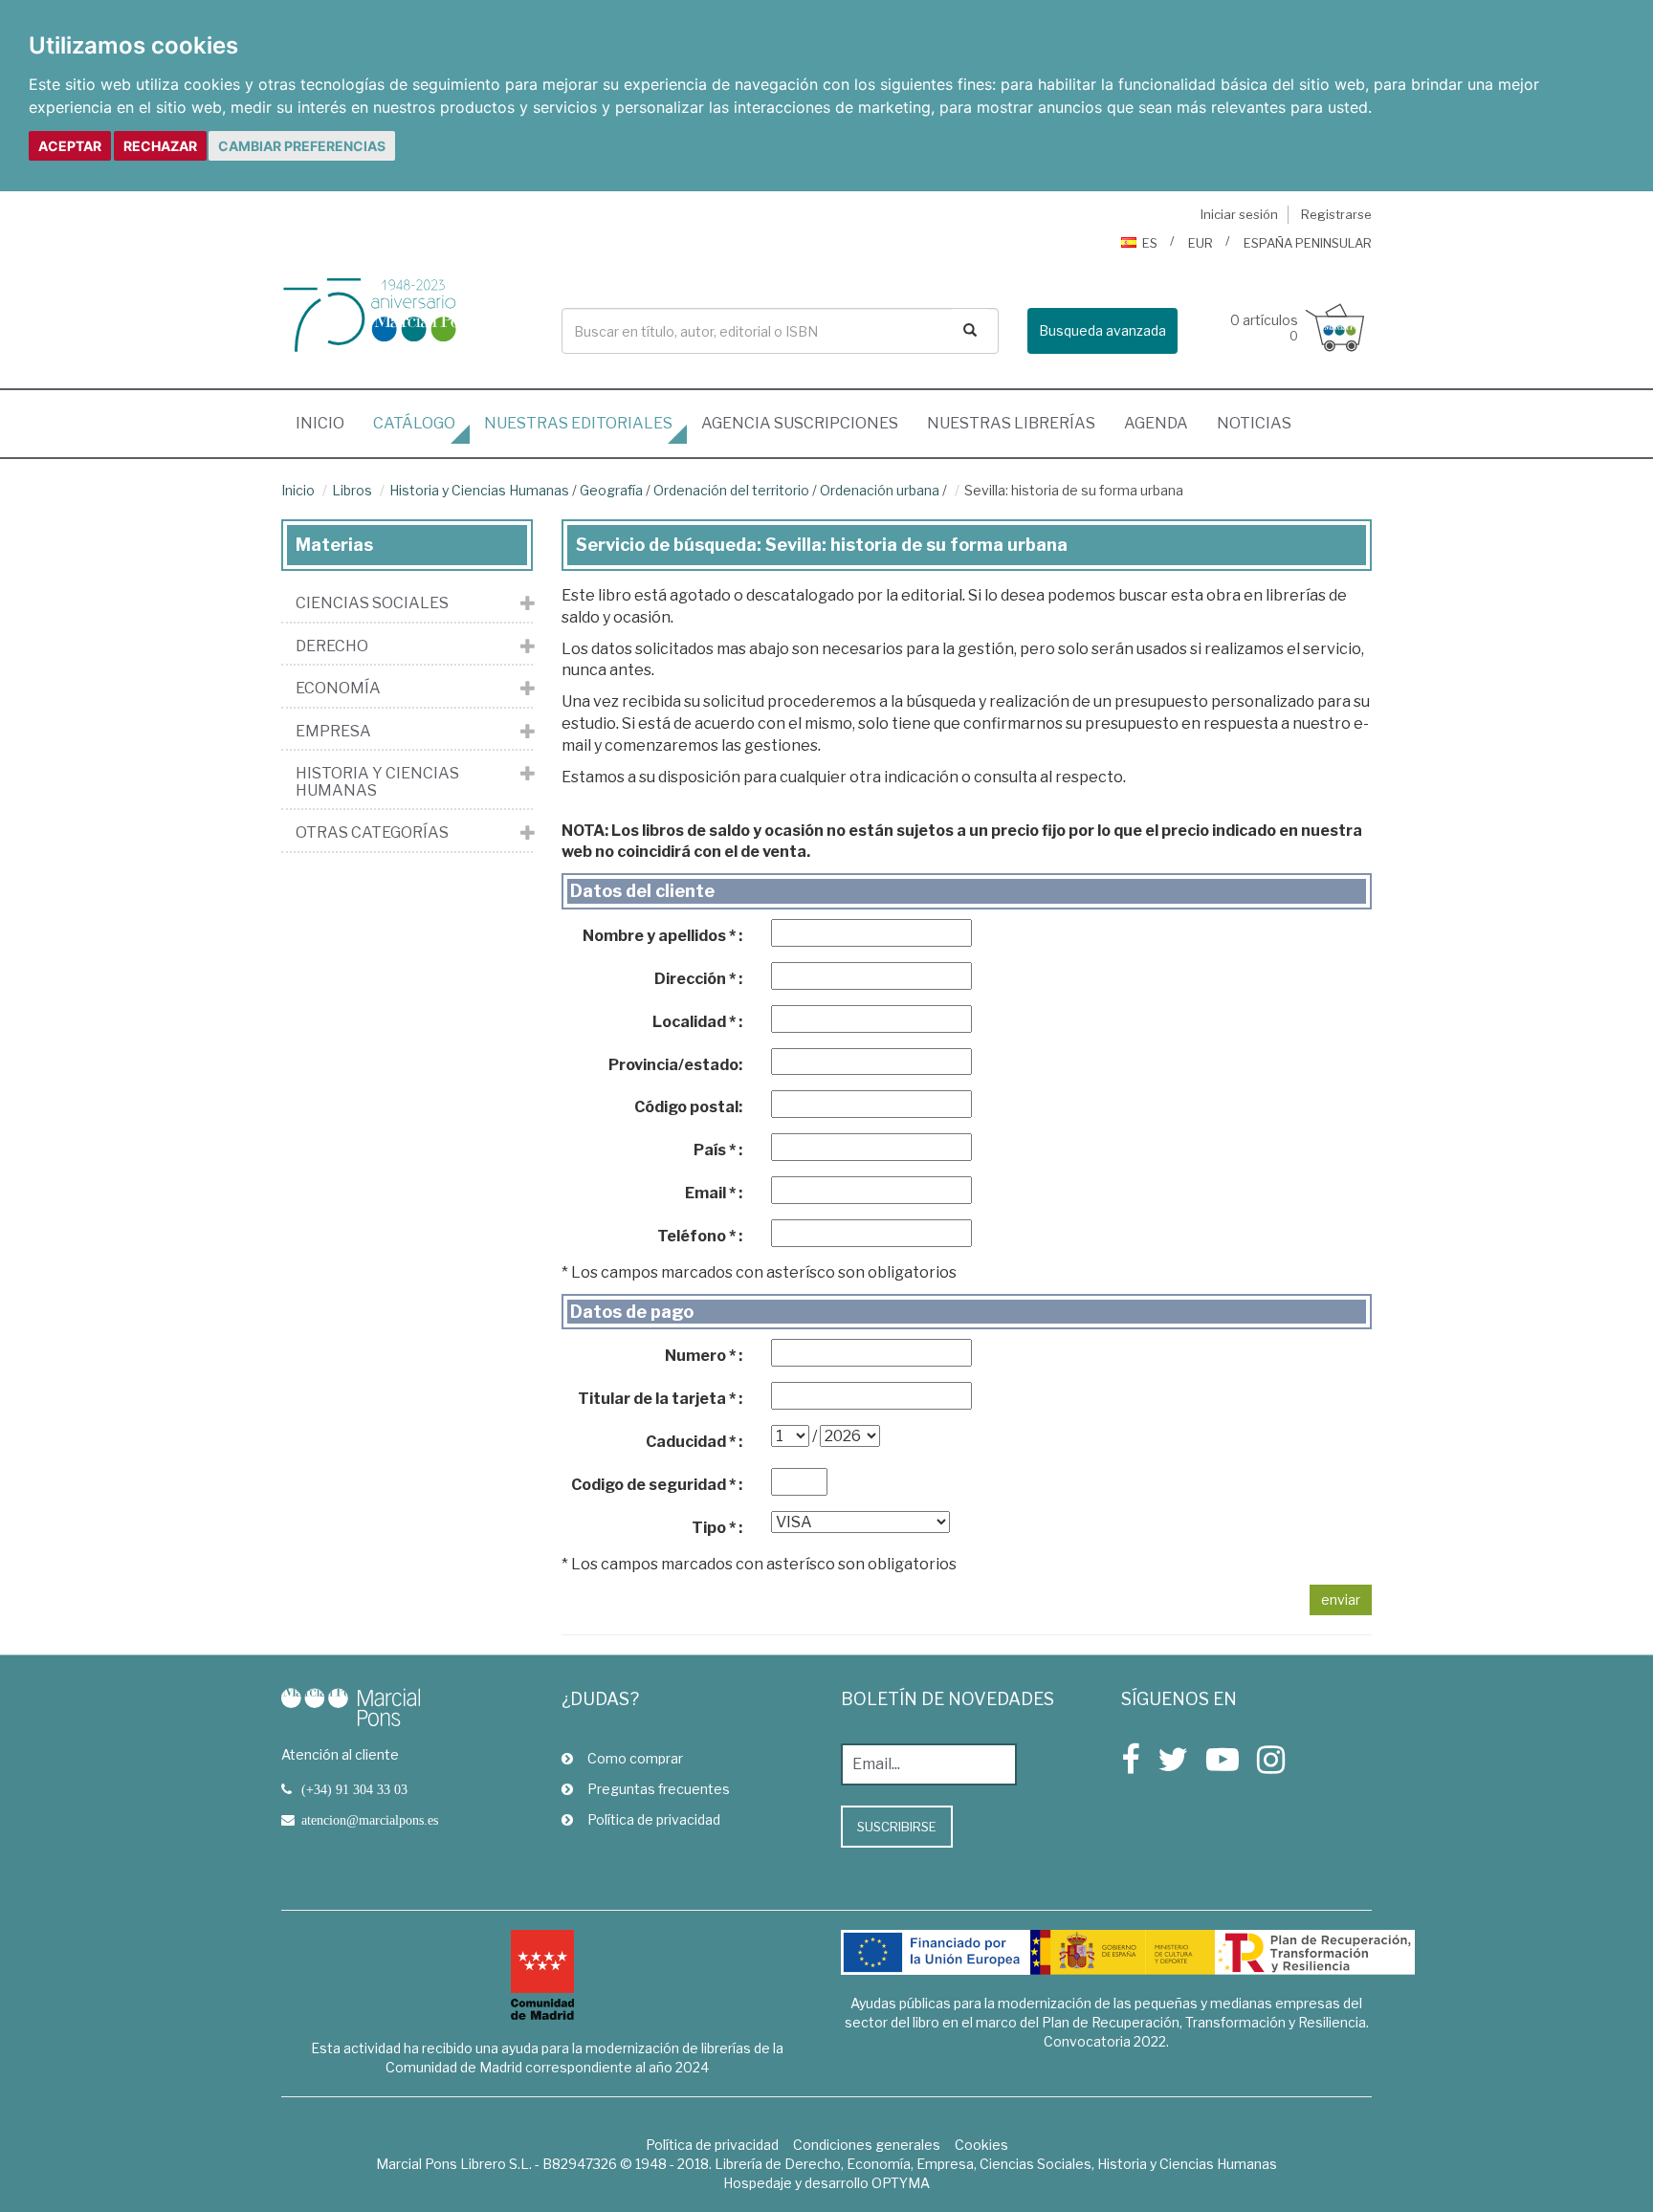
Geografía (611, 490)
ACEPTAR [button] (70, 146)
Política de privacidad (654, 1819)
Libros (352, 490)
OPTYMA (901, 2183)
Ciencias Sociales (372, 603)
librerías (1011, 423)
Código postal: (688, 1107)
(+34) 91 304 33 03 (354, 1789)
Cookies (981, 2145)
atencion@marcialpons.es (370, 1820)
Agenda (1156, 423)
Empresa (333, 732)
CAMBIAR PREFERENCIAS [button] (302, 146)
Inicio (327, 423)
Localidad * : (697, 1022)
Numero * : (704, 1356)
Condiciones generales (867, 2145)
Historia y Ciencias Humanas (479, 490)
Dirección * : (698, 979)
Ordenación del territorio (731, 490)
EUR (1201, 243)
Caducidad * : (694, 1442)
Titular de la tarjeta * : (660, 1399)
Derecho (332, 646)
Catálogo (414, 423)
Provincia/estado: (675, 1065)
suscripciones (800, 423)
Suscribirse (897, 1827)
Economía (338, 689)
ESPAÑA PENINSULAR (1308, 243)
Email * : (714, 1193)
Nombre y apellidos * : (662, 936)
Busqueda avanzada (1102, 330)
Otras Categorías (372, 833)
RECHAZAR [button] (160, 146)
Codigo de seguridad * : (657, 1485)
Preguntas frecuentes (659, 1789)
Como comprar (635, 1758)
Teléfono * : (700, 1236)
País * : (718, 1150)
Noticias (1254, 423)
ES (1150, 243)
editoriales (578, 423)
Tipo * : (717, 1528)
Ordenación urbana (880, 490)
